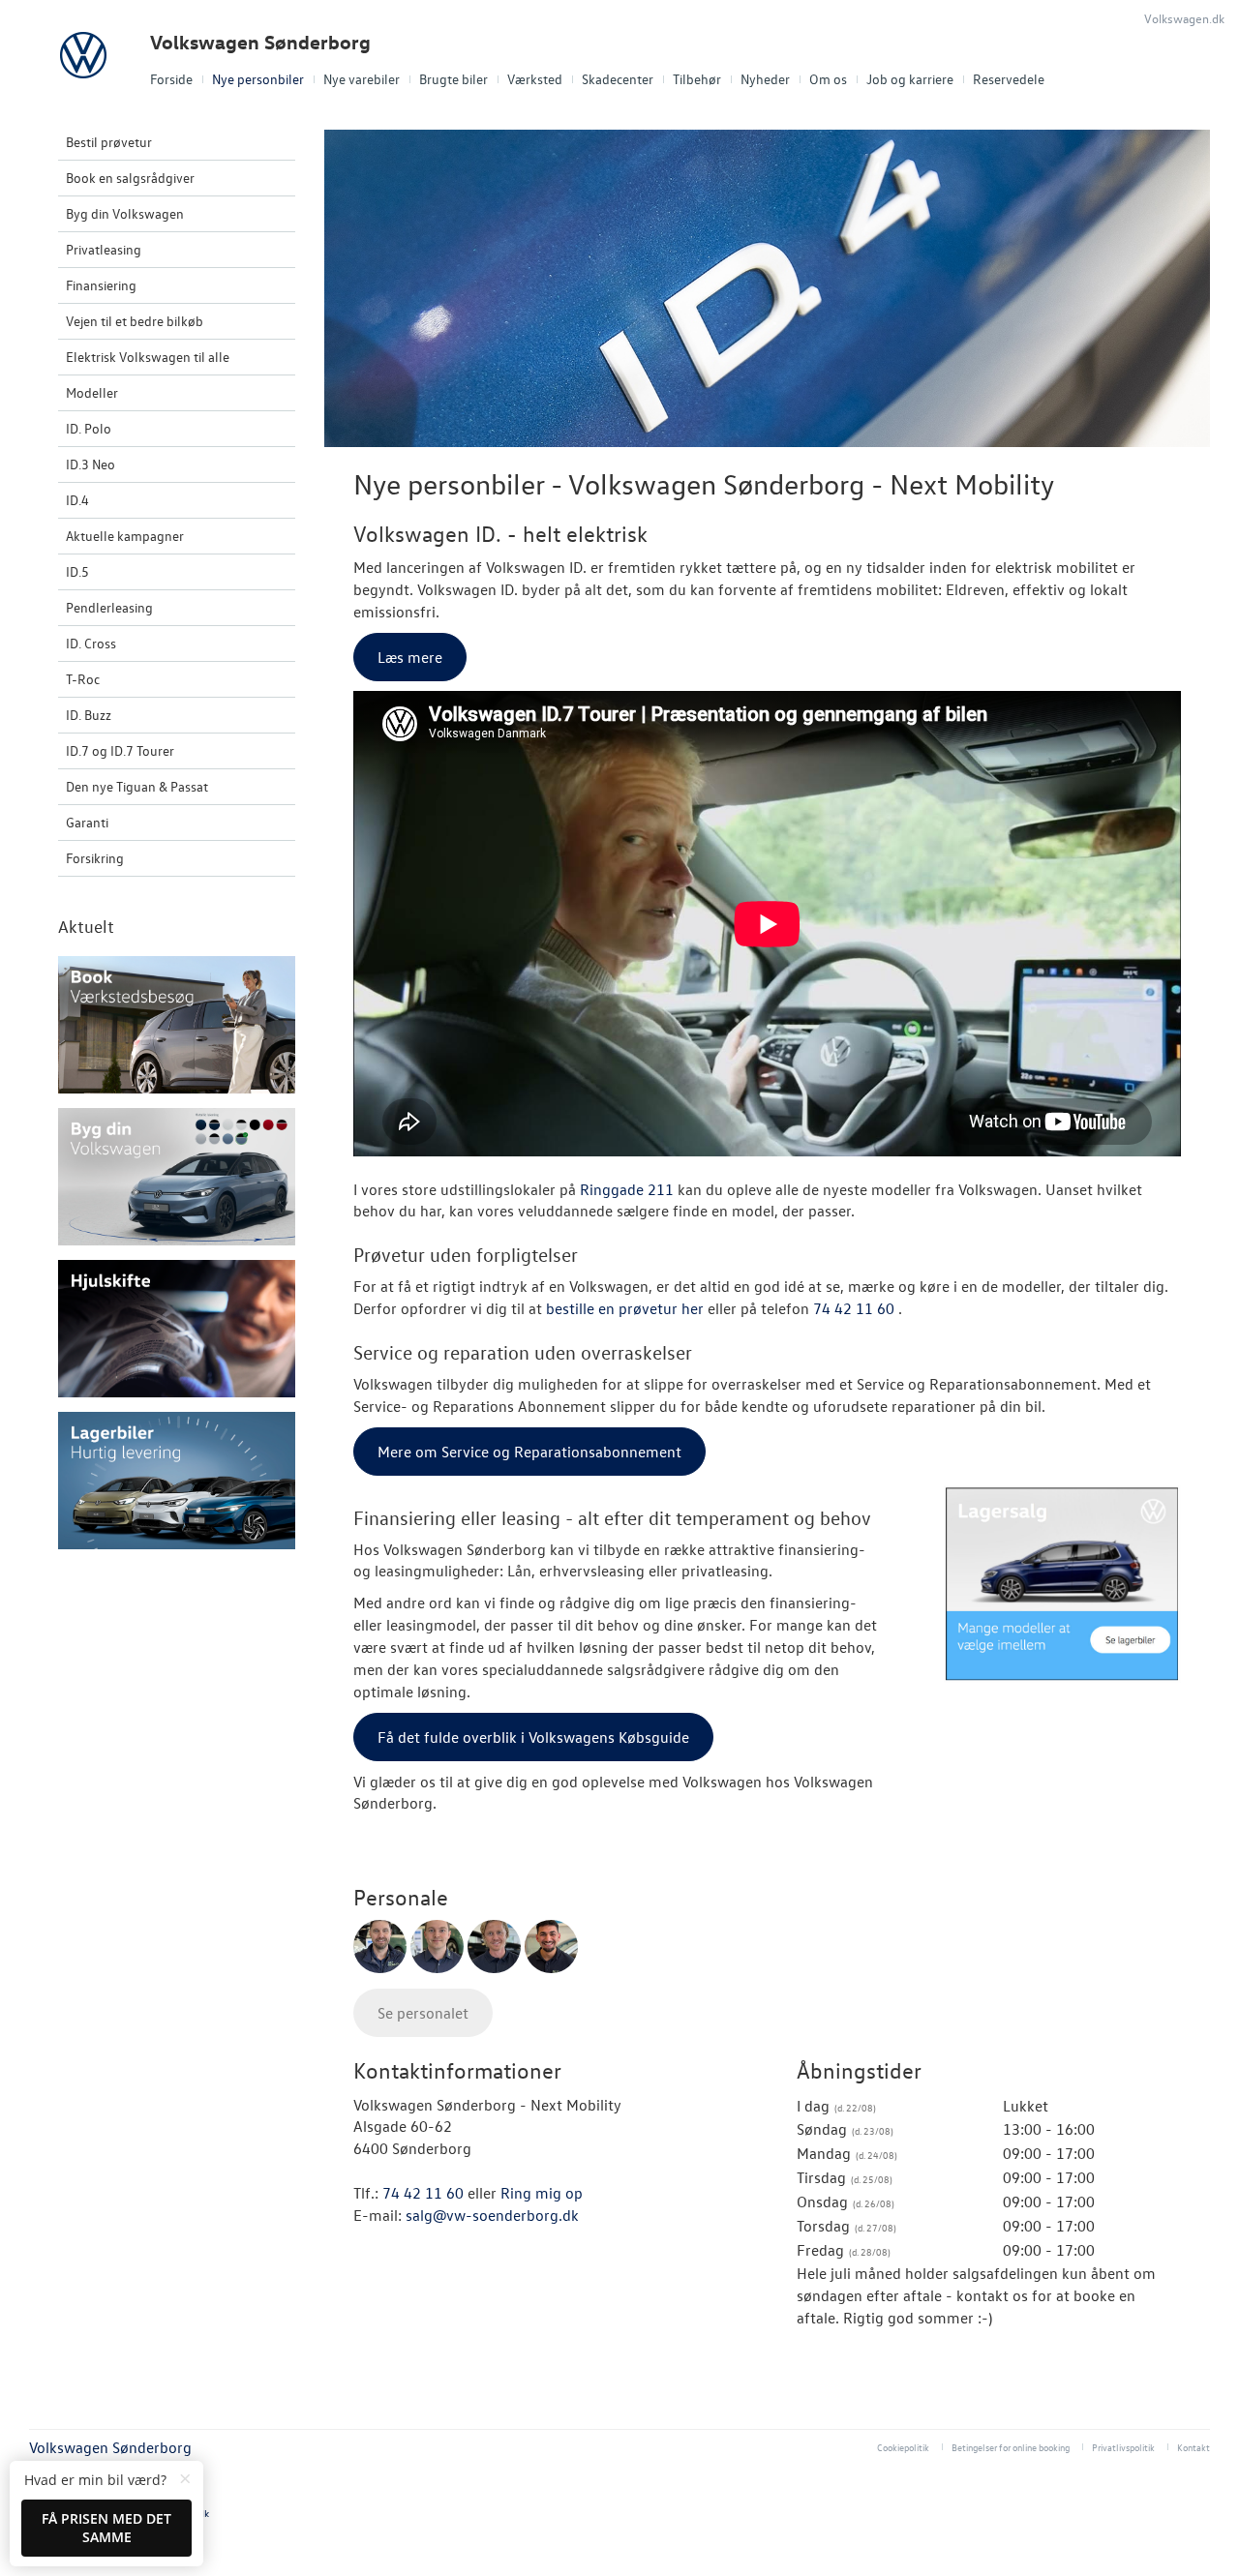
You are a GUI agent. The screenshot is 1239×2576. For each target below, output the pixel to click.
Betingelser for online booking (1011, 2447)
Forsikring (95, 858)
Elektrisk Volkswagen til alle (148, 357)
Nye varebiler (362, 79)
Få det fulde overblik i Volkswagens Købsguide (533, 1737)
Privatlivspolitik (1123, 2447)
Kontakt (1194, 2447)
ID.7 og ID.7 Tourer (120, 750)
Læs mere (410, 657)
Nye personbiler (258, 79)
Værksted (535, 79)
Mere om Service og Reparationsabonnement (529, 1452)
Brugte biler (453, 79)
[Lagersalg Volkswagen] (1062, 1585)
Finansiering (101, 285)
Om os (828, 79)
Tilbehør (697, 79)
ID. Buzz (89, 715)
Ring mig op (542, 2193)
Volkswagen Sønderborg (260, 42)
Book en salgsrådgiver (130, 178)
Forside (171, 79)
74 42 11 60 (856, 1308)
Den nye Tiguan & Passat (137, 786)
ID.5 (77, 571)
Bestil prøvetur (109, 142)
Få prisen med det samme (106, 2528)
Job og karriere (910, 79)
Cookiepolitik (903, 2447)
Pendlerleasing (109, 607)
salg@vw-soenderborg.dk (492, 2215)
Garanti (87, 822)
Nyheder (765, 79)
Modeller (92, 392)
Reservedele (1009, 79)
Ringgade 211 (627, 1189)
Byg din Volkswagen (125, 213)
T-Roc (83, 679)
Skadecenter (618, 79)
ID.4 (77, 500)
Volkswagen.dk (1184, 18)
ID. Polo (89, 428)
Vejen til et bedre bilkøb (135, 321)
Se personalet (423, 2013)
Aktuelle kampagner (125, 536)
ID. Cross (91, 643)
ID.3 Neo (91, 464)
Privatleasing (104, 249)
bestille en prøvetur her (625, 1308)
